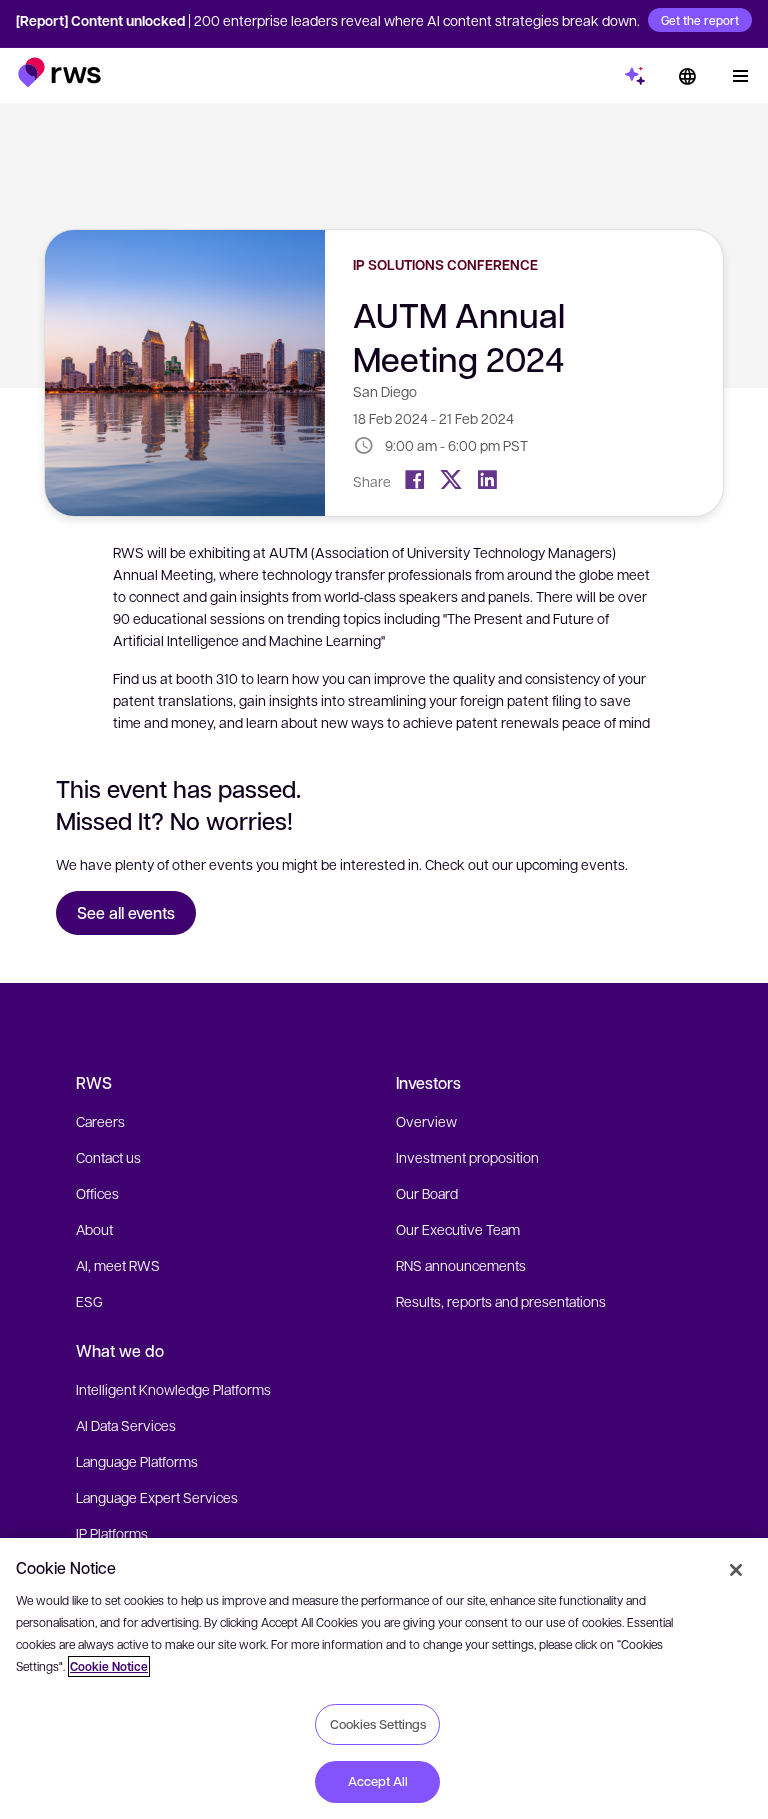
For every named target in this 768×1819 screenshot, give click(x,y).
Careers (100, 1121)
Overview (426, 1121)
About (94, 1229)
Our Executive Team (458, 1229)
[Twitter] (451, 480)
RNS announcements (461, 1265)
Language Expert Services (157, 1497)
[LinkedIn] (487, 480)
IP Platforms (112, 1533)
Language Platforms (137, 1461)
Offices (97, 1193)
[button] (59, 72)
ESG (89, 1301)
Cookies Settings (378, 1724)
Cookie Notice (109, 1666)
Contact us (108, 1157)
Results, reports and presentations (501, 1301)
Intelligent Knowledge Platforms (173, 1389)
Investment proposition (467, 1157)
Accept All (378, 1781)
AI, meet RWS (118, 1265)
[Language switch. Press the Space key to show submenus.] (687, 76)
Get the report (700, 20)
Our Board (427, 1193)
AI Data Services (126, 1425)
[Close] (736, 1570)
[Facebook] (415, 480)
